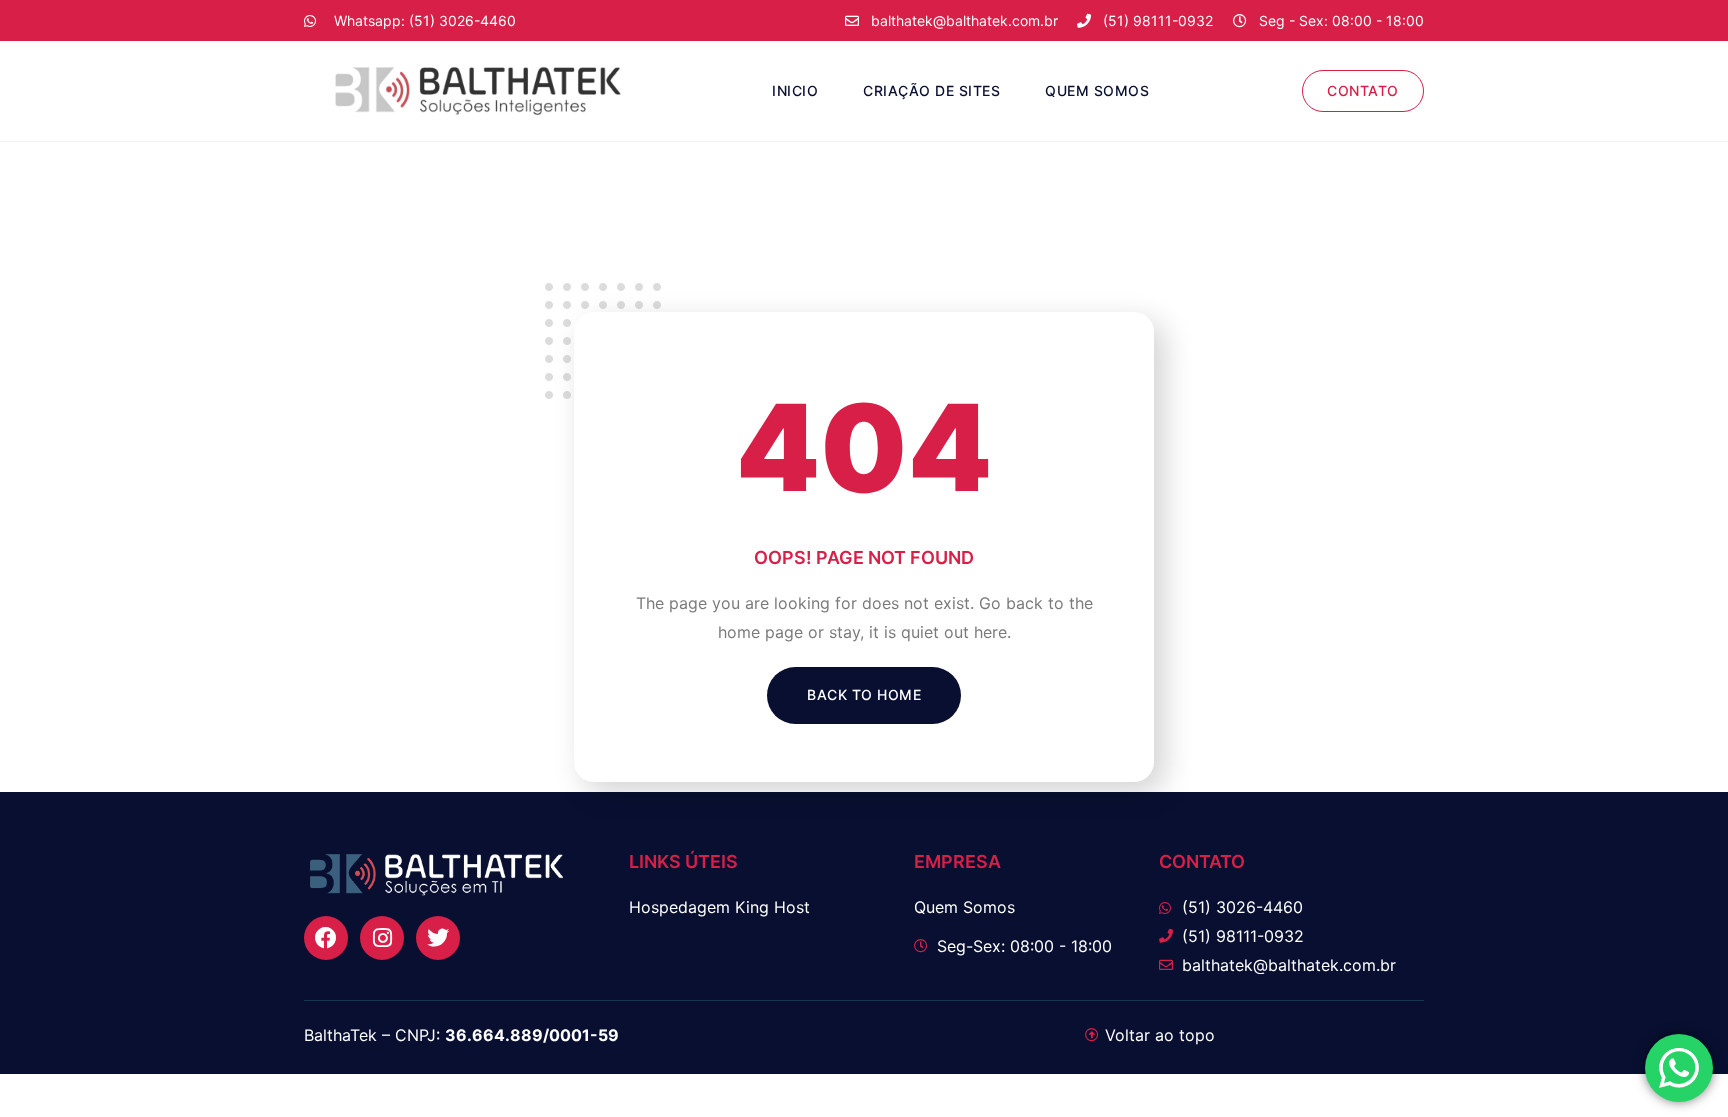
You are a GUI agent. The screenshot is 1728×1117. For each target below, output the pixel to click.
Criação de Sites (931, 90)
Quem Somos (1097, 90)
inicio (795, 90)
